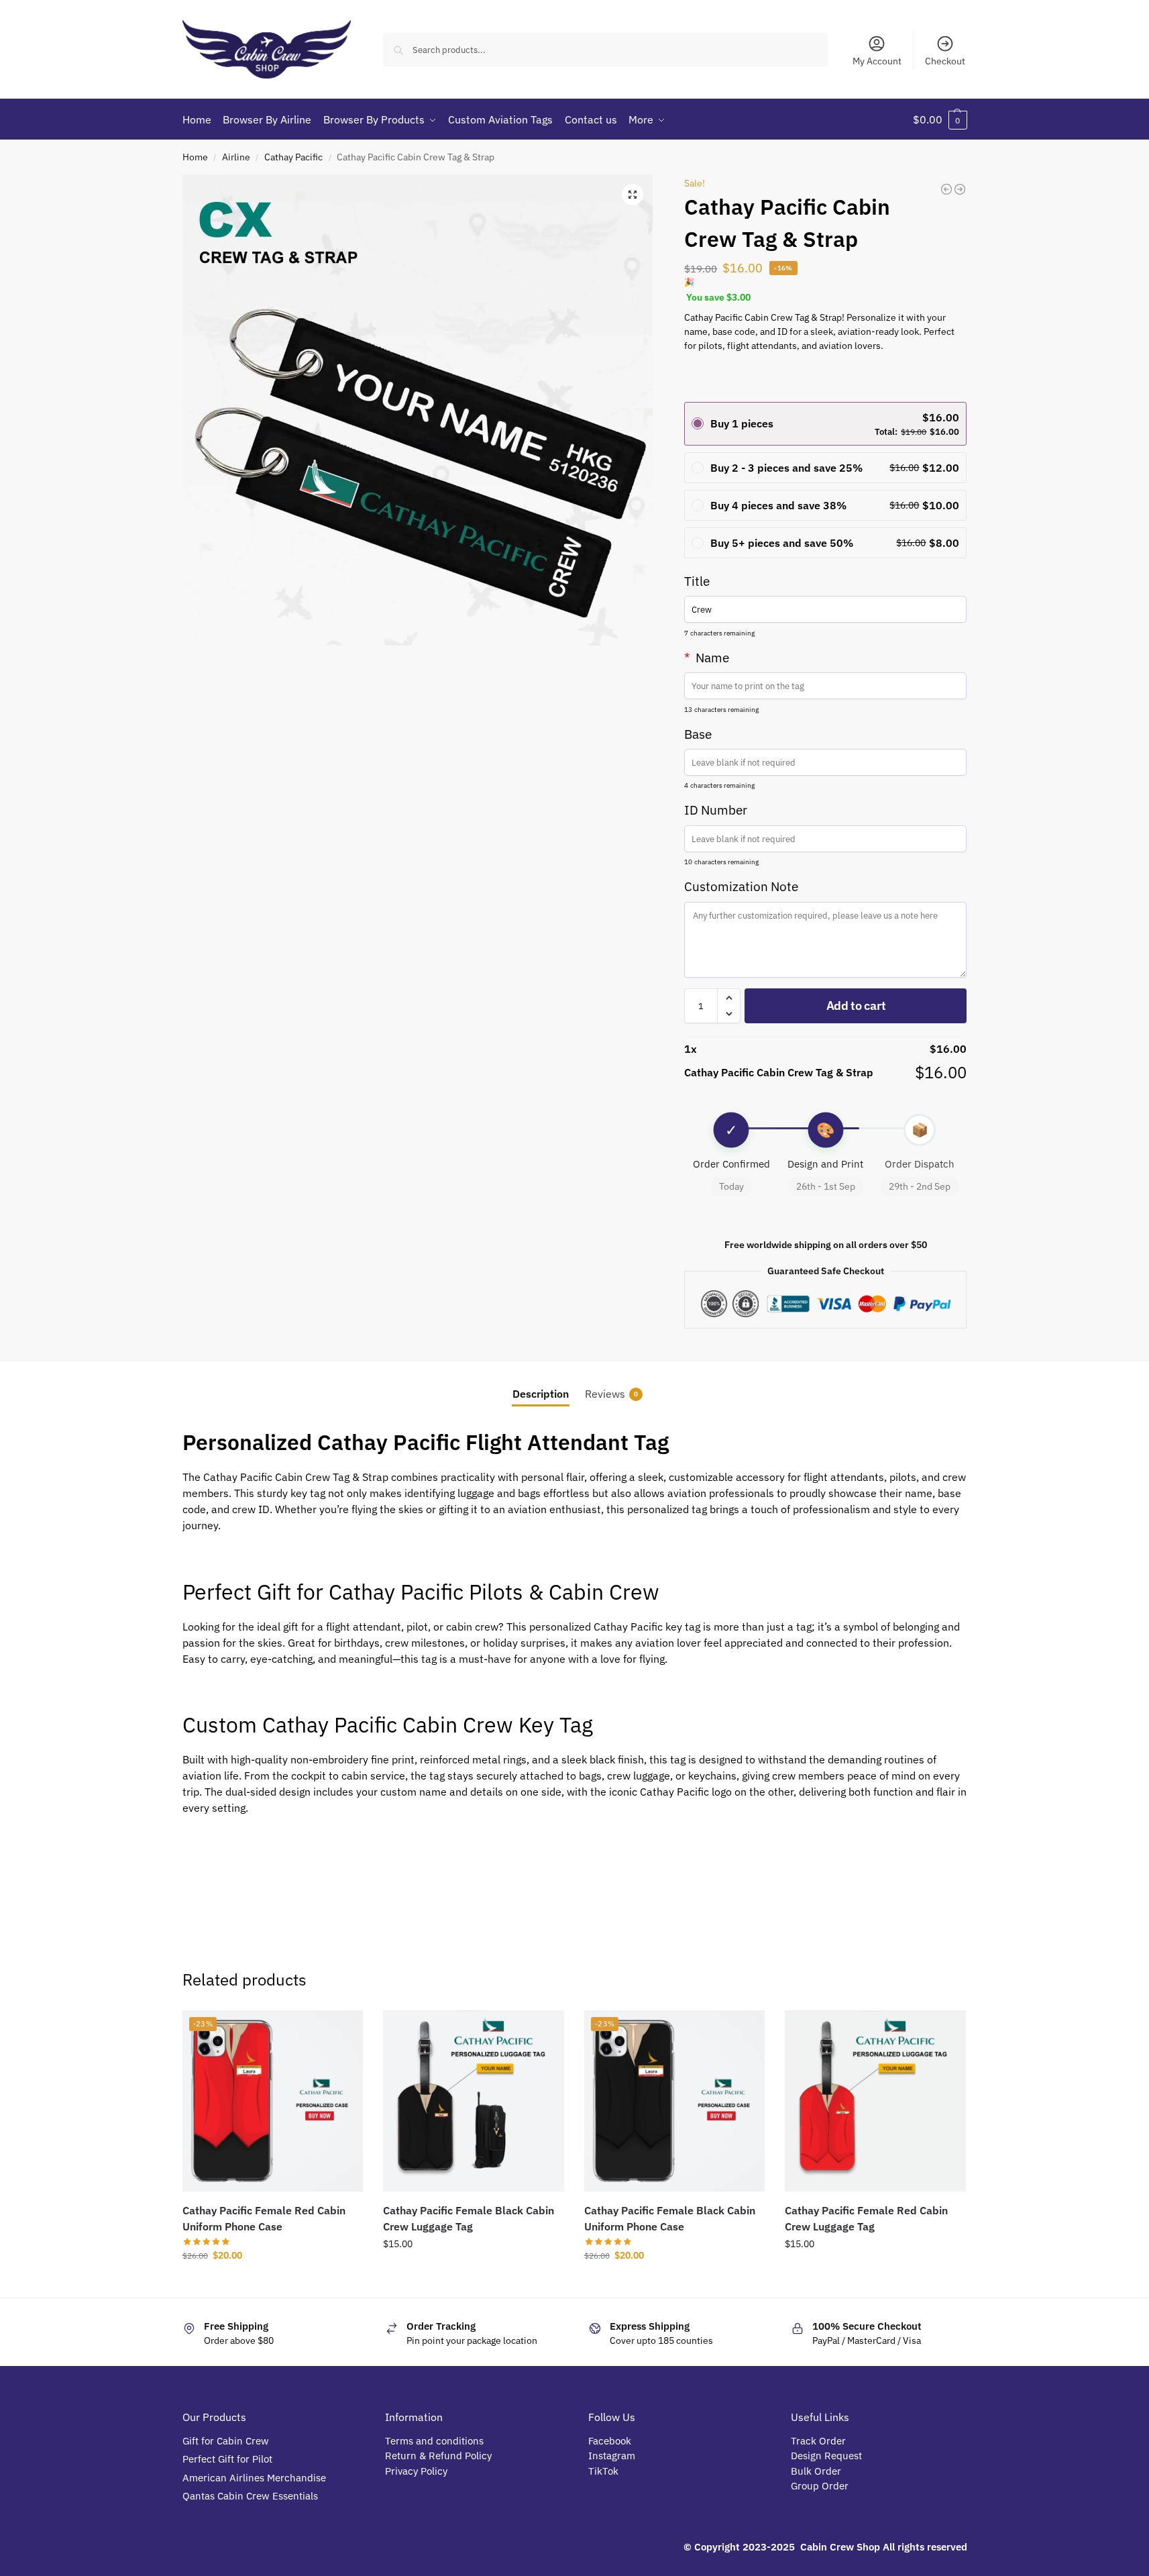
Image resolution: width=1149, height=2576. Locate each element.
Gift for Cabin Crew (226, 2441)
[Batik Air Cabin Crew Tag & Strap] (946, 189)
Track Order (818, 2441)
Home (195, 157)
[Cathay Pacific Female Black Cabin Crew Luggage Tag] (474, 2101)
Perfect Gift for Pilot (227, 2459)
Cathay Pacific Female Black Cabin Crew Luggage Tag (469, 2218)
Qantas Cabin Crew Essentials (250, 2496)
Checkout (945, 61)
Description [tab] (541, 1394)
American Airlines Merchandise (254, 2478)
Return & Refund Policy (438, 2456)
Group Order (821, 2486)
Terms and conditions (434, 2441)
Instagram (612, 2456)
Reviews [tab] (611, 1394)
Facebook (610, 2441)
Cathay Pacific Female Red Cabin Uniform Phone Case (264, 2218)
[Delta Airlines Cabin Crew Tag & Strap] (960, 189)
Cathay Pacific (293, 157)
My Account (877, 61)
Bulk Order (817, 2471)
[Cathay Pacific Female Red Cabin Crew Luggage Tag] (875, 2101)
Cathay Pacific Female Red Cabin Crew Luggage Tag (866, 2218)
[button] (940, 119)
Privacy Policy (416, 2471)
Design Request (826, 2456)
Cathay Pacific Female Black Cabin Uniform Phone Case (670, 2218)
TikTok (603, 2471)
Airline (236, 157)
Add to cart (856, 1006)
